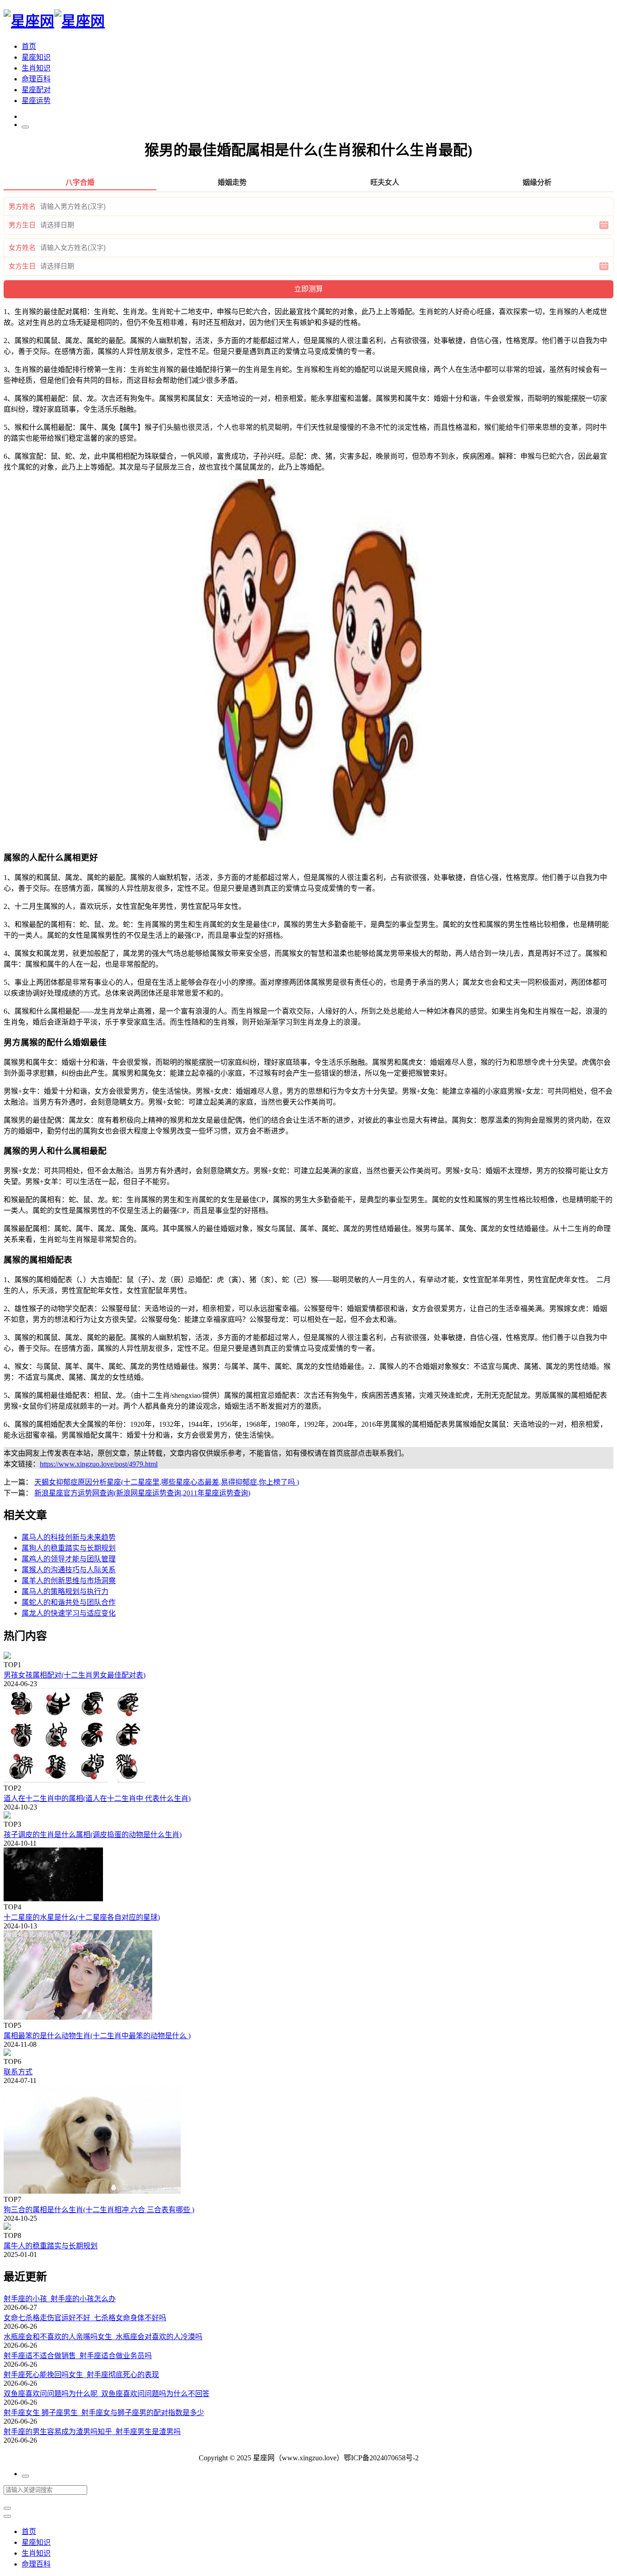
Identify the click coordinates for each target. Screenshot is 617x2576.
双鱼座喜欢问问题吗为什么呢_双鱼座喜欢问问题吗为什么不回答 (107, 2394)
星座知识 (36, 57)
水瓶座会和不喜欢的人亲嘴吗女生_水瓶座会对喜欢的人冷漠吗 (103, 2337)
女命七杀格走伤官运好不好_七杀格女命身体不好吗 (85, 2318)
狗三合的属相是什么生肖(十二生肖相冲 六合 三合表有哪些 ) (99, 2210)
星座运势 (36, 101)
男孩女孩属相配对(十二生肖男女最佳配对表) (75, 1675)
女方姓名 (22, 248)
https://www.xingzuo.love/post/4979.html (99, 1464)
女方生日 (22, 266)
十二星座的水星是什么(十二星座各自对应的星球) (82, 1917)
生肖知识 (36, 68)
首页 (29, 46)
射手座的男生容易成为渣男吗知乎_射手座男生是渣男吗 (92, 2432)
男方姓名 (22, 207)
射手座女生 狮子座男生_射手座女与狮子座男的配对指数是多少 (104, 2413)
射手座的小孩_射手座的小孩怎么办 (60, 2299)
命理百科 (36, 79)
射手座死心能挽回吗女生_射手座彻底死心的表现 (81, 2375)
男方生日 (22, 225)
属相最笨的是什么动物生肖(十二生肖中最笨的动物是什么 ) (97, 2036)
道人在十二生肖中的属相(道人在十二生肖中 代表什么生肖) (97, 1798)
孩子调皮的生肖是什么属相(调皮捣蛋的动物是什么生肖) (93, 1835)
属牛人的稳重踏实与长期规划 (51, 2246)
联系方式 (18, 2072)
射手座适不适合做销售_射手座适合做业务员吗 (78, 2356)
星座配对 (36, 90)
